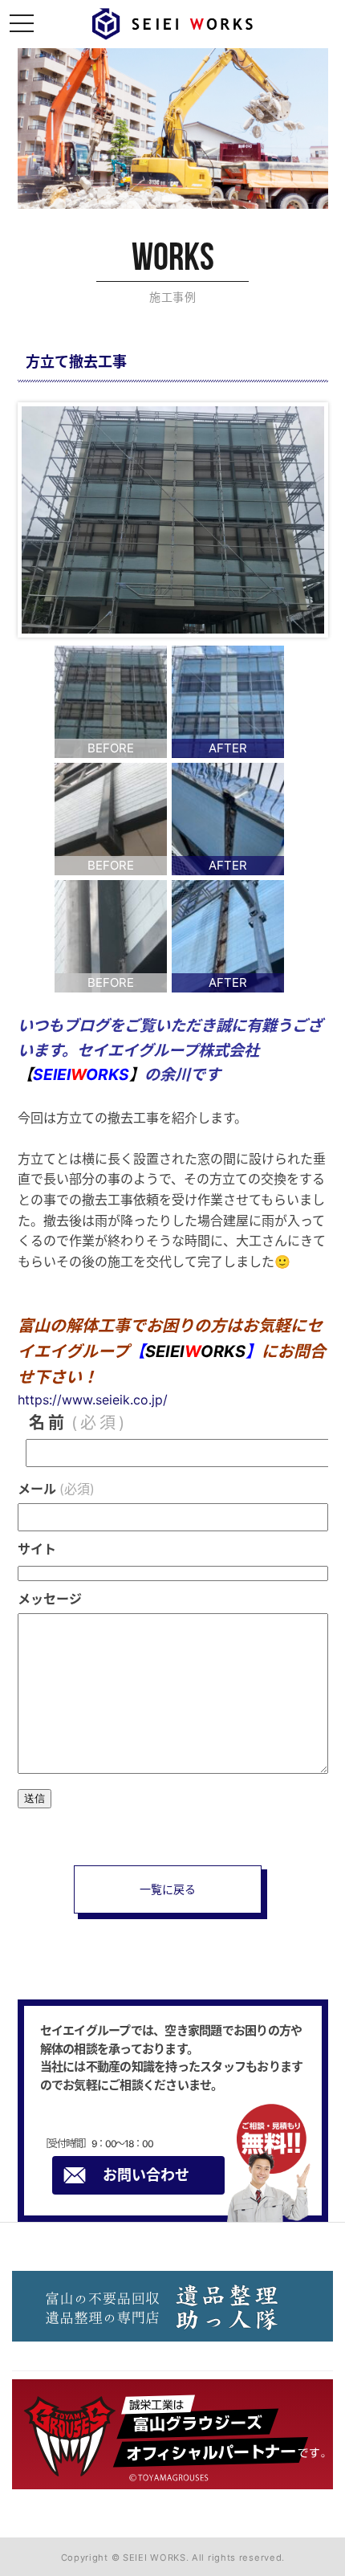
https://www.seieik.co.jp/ (93, 1400)
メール (56, 1489)
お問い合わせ (146, 2175)
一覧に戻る (168, 1889)
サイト (37, 1549)
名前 (78, 1423)
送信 (34, 1798)
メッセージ (50, 1599)
